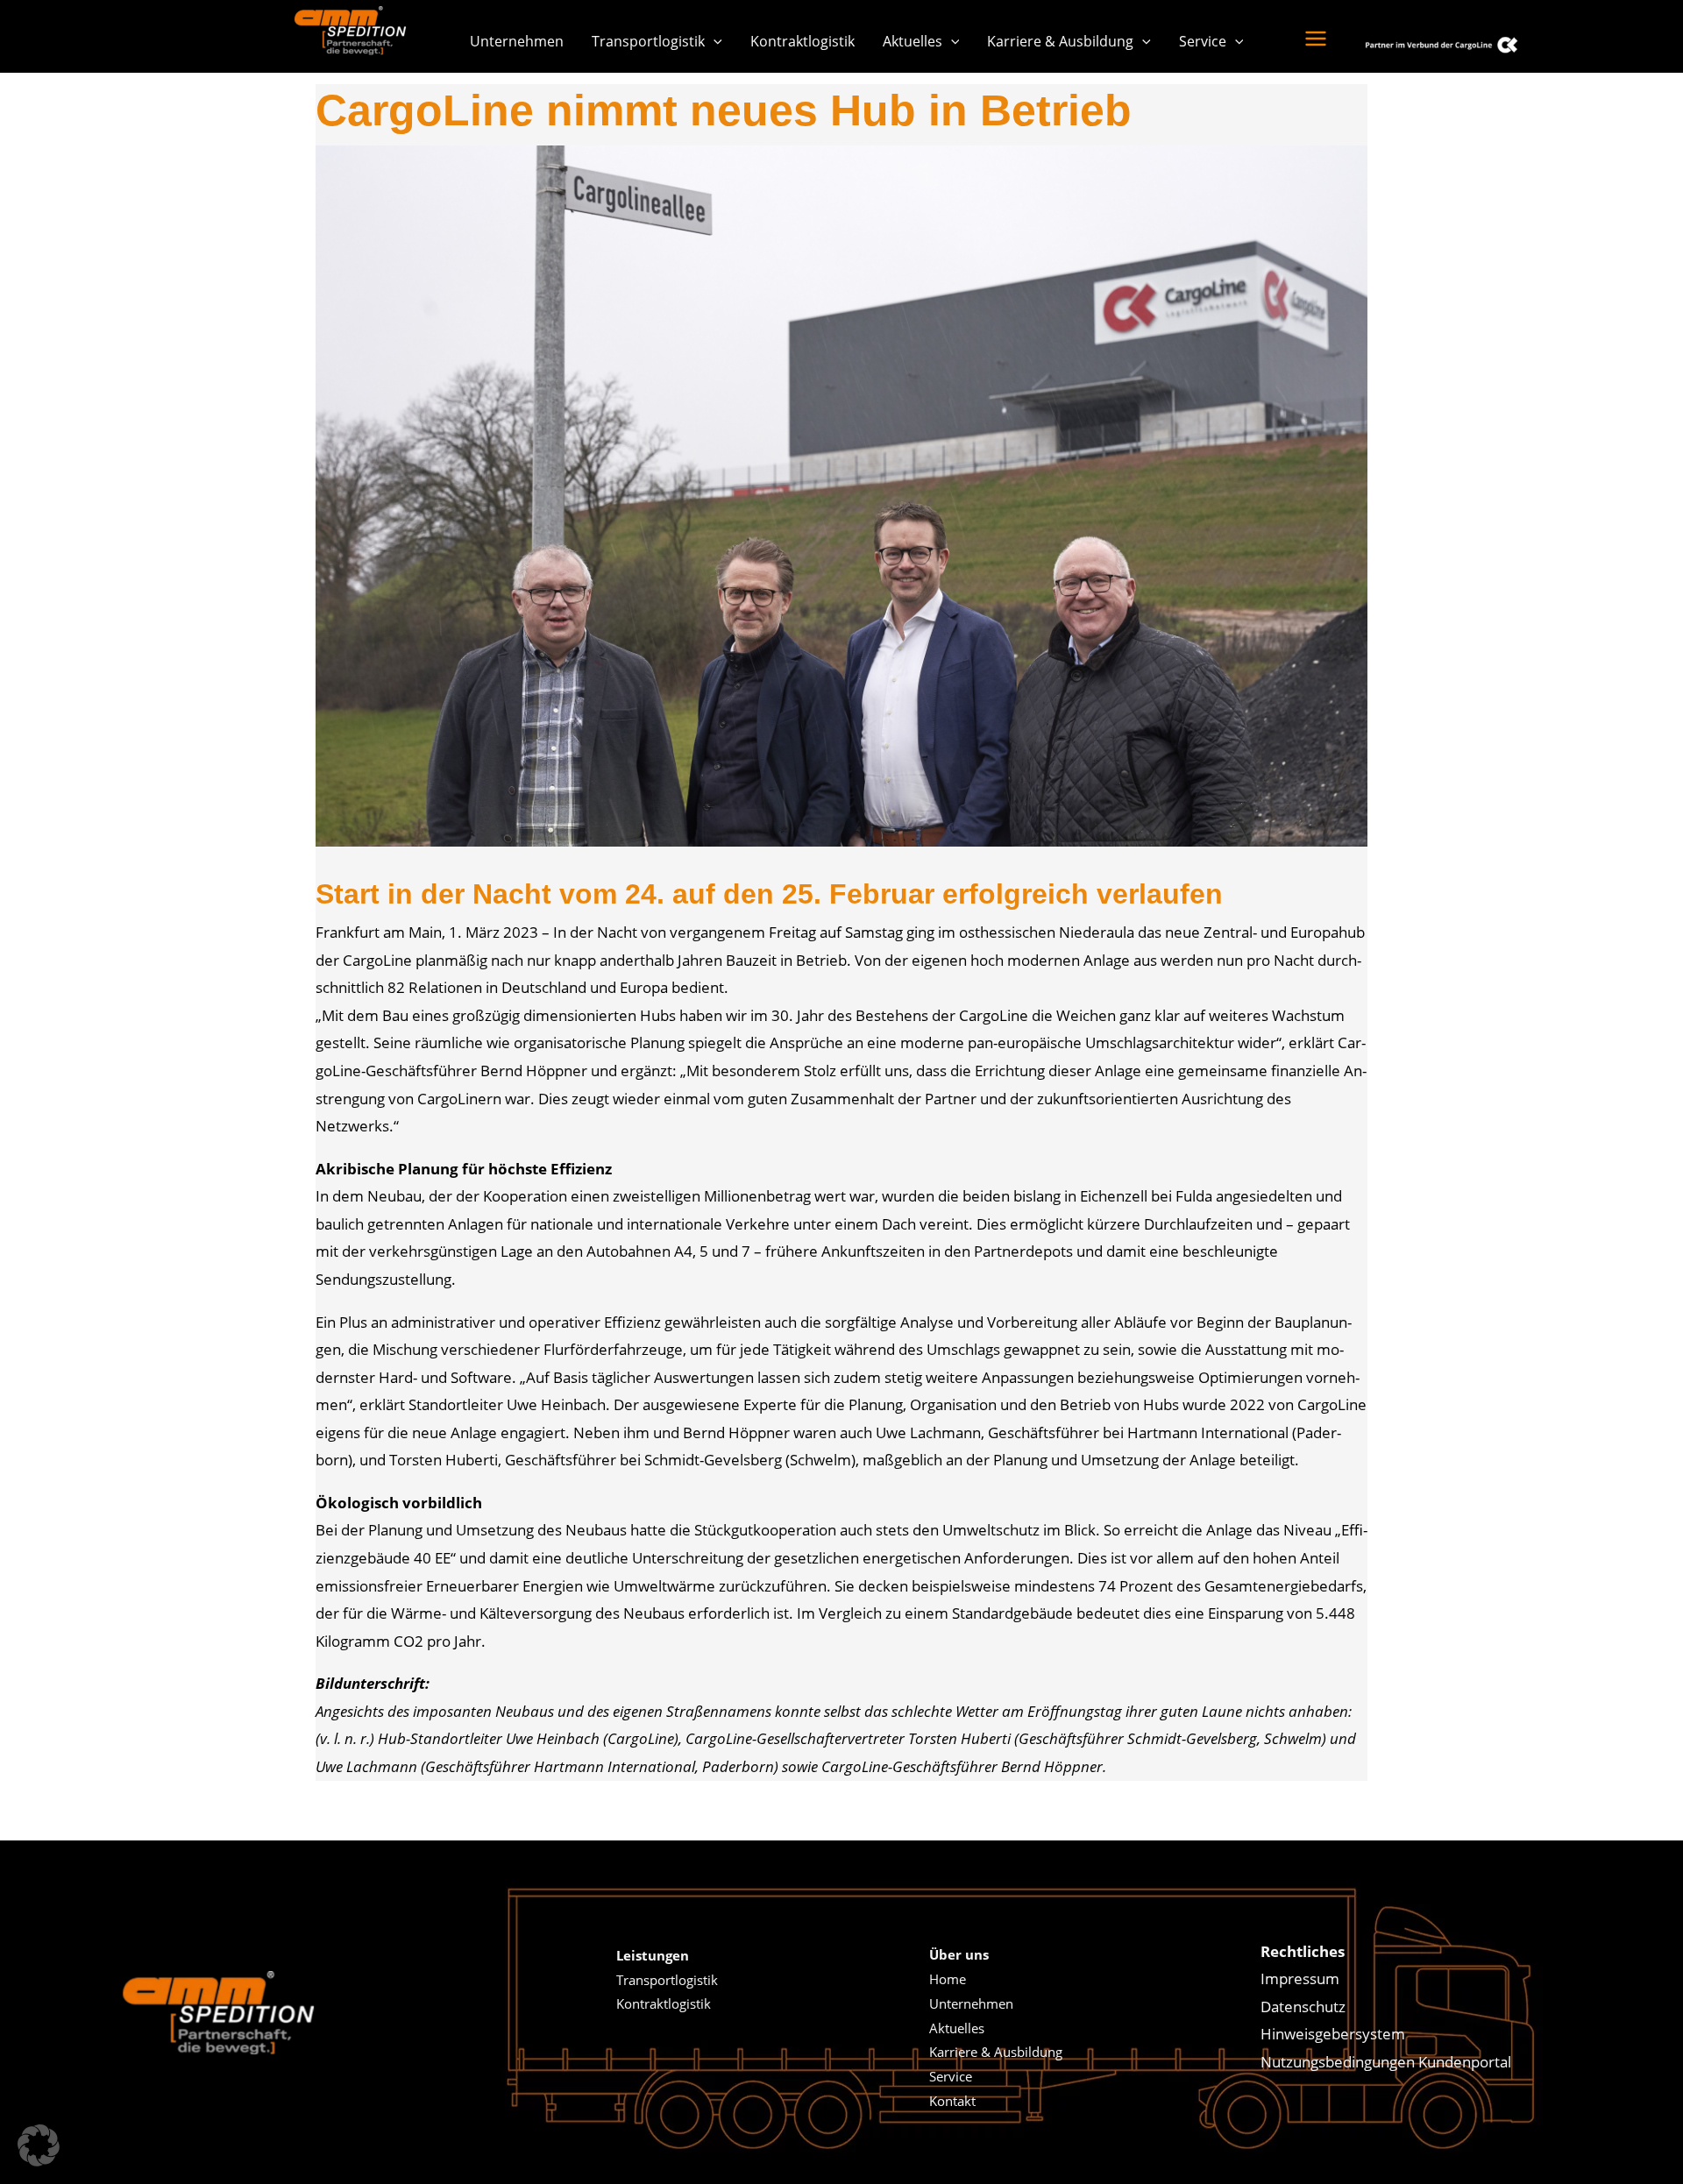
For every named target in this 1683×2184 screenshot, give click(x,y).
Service (1203, 41)
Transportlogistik (648, 41)
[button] (714, 41)
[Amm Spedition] (355, 30)
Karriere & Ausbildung (1060, 41)
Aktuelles (913, 41)
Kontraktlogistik (802, 41)
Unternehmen (517, 41)
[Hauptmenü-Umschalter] (1316, 39)
